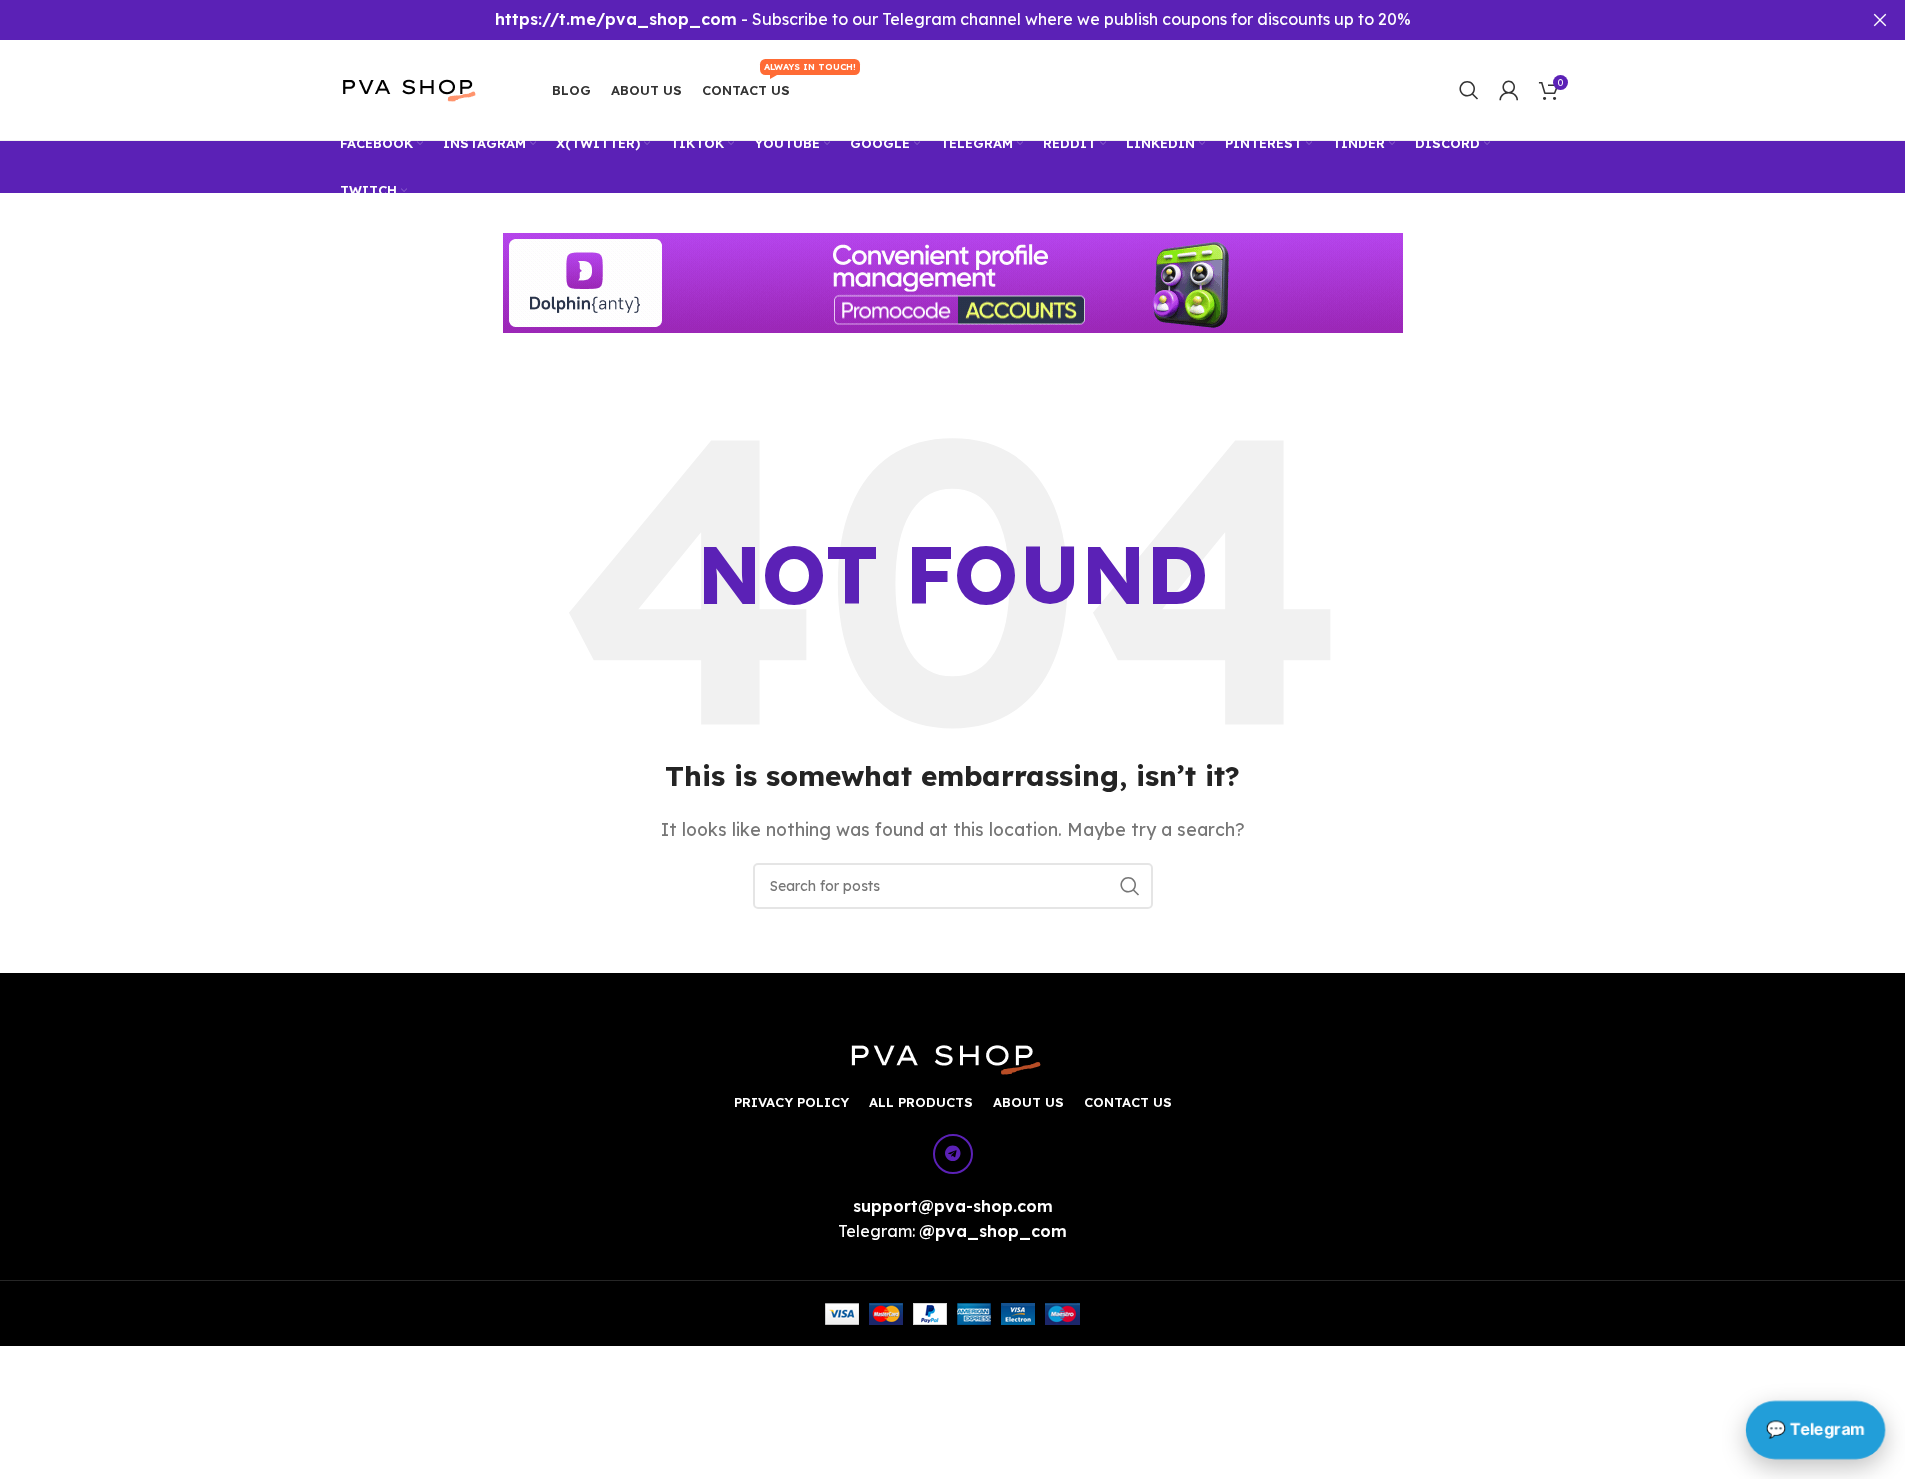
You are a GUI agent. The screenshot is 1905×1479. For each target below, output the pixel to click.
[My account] (1509, 90)
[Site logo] (421, 88)
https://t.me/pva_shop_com (616, 19)
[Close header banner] (1880, 20)
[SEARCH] (1130, 886)
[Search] (1469, 90)
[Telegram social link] (953, 1154)
